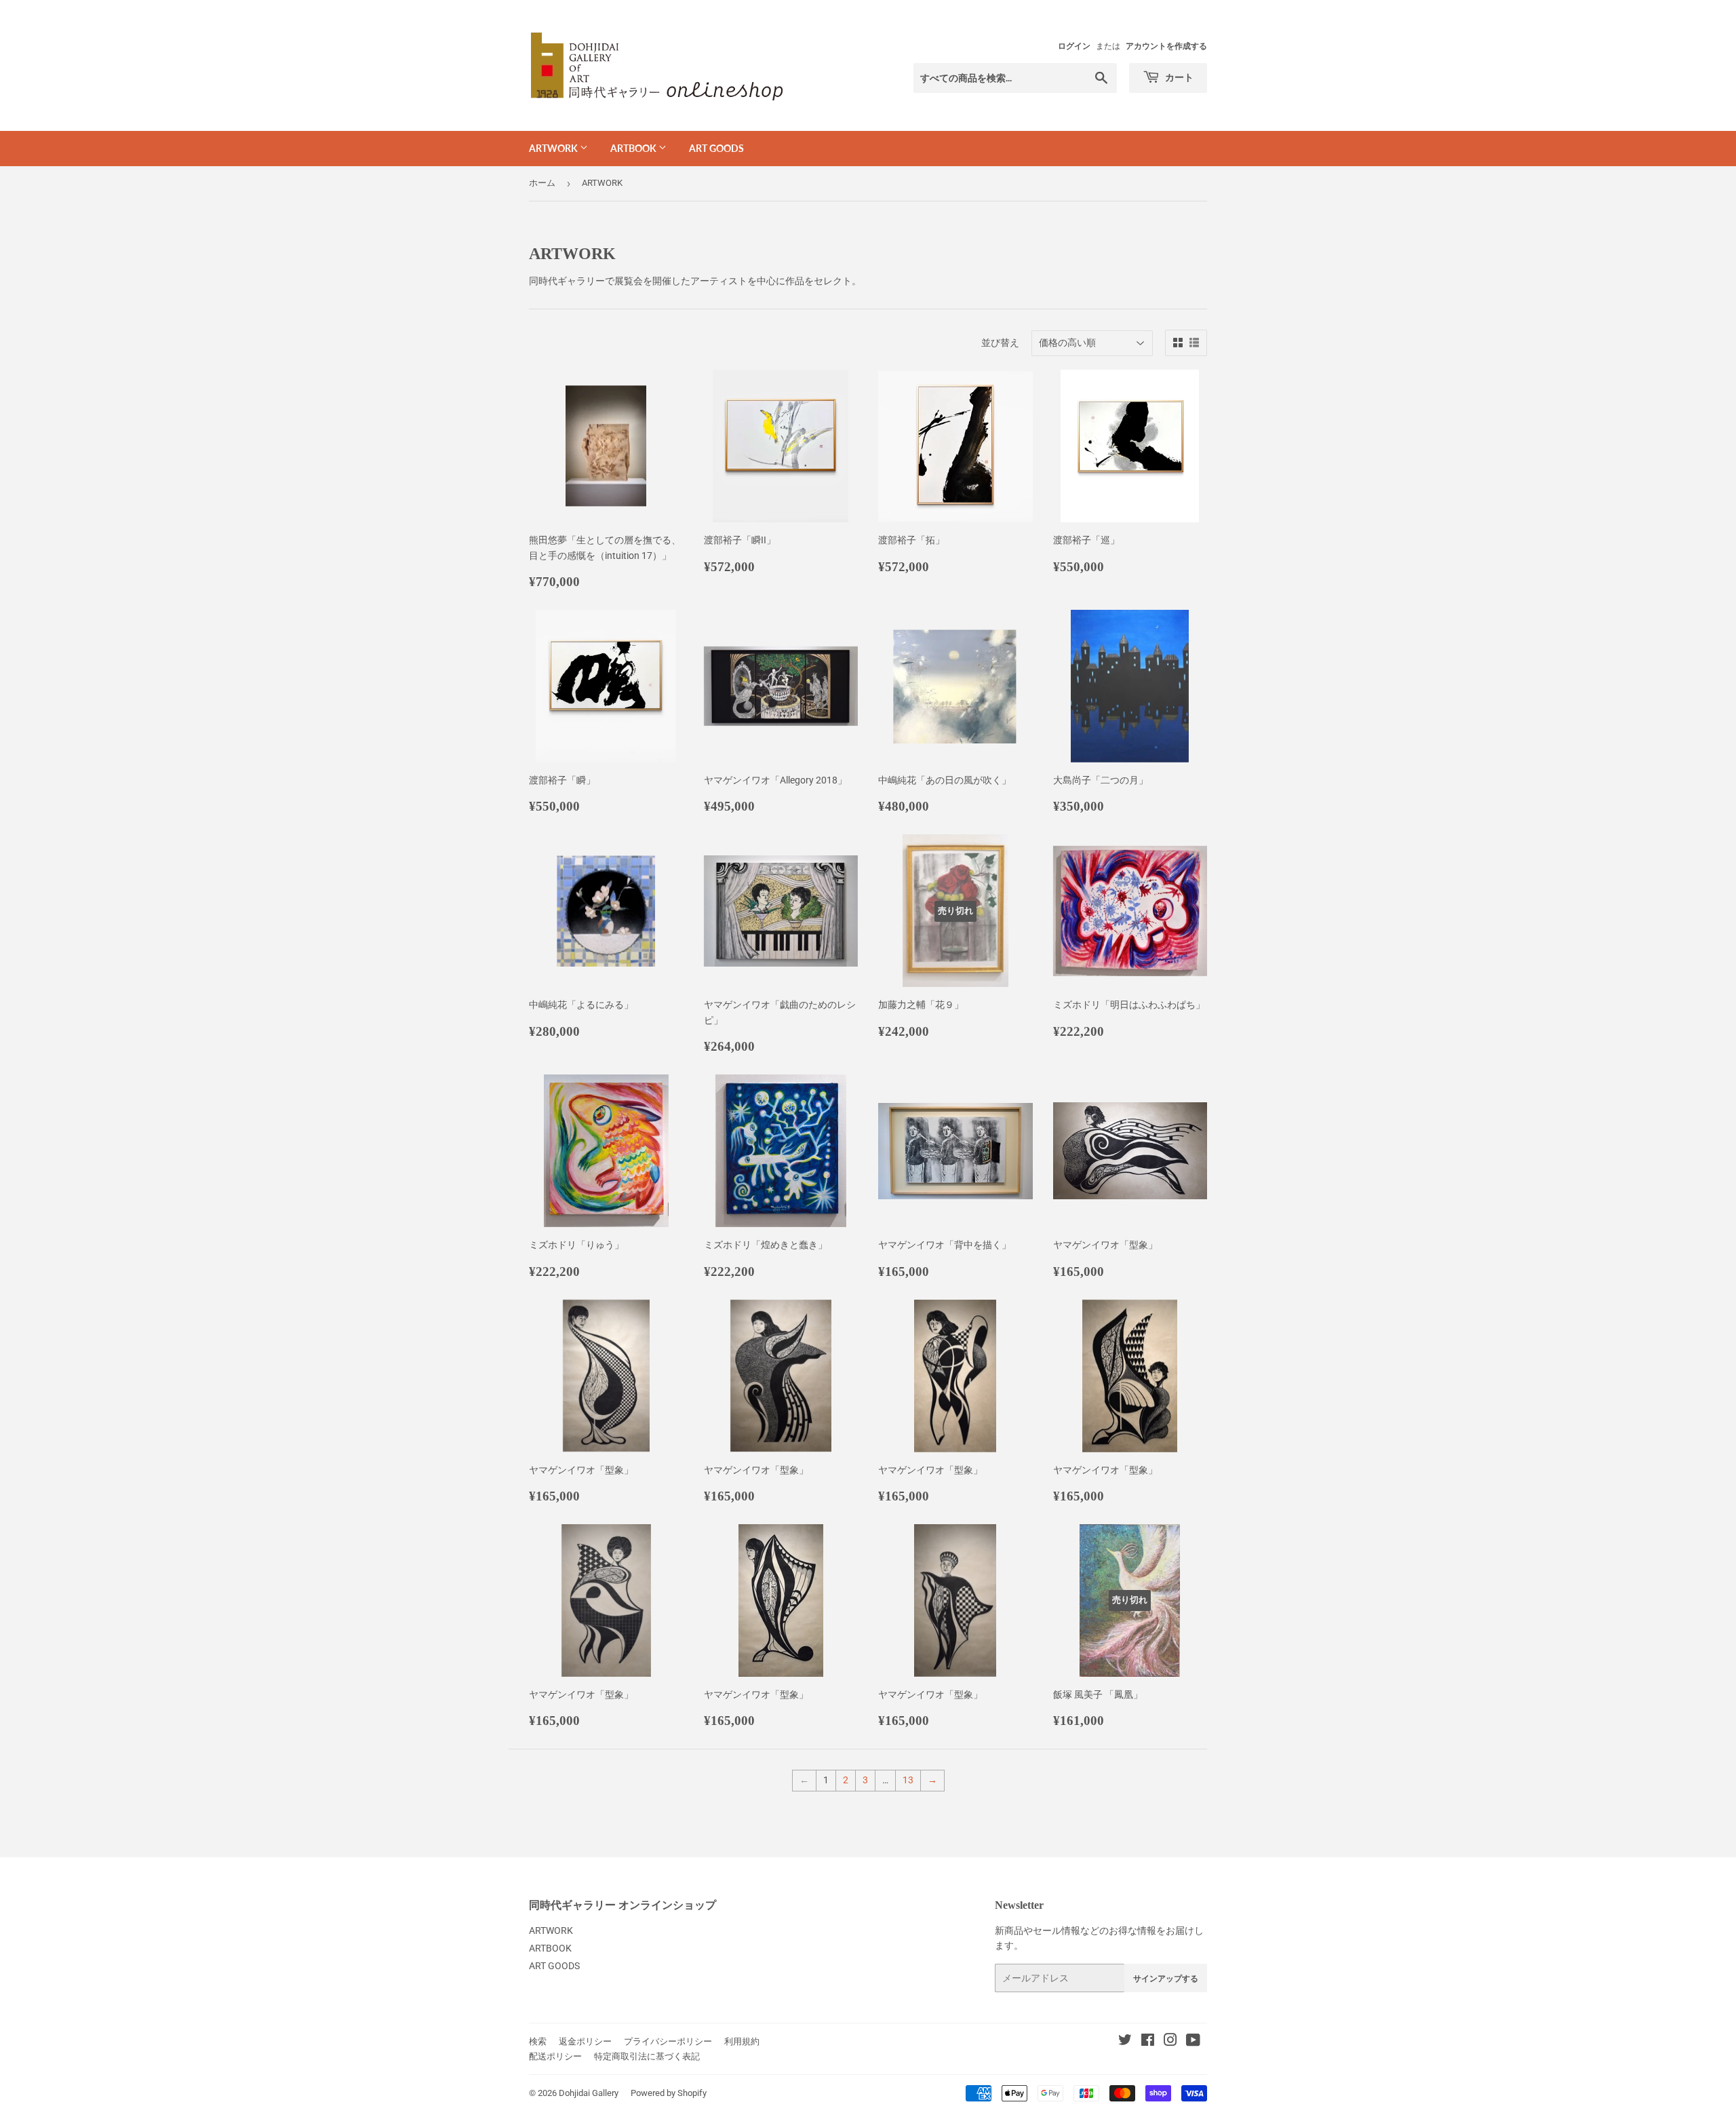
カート (1178, 77)
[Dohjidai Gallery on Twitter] (1125, 2042)
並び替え (1000, 343)
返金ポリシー (585, 2041)
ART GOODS (716, 148)
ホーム (542, 183)
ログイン (1074, 46)
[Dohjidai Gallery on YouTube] (1193, 2042)
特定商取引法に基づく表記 (647, 2056)
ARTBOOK (634, 148)
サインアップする (1166, 1978)
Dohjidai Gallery (589, 2093)
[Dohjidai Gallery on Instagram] (1170, 2042)
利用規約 (742, 2041)
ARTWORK (554, 148)
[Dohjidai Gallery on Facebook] (1148, 2042)
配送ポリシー (555, 2056)
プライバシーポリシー (668, 2041)
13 (908, 1780)
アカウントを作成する (1166, 46)
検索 (538, 2041)
